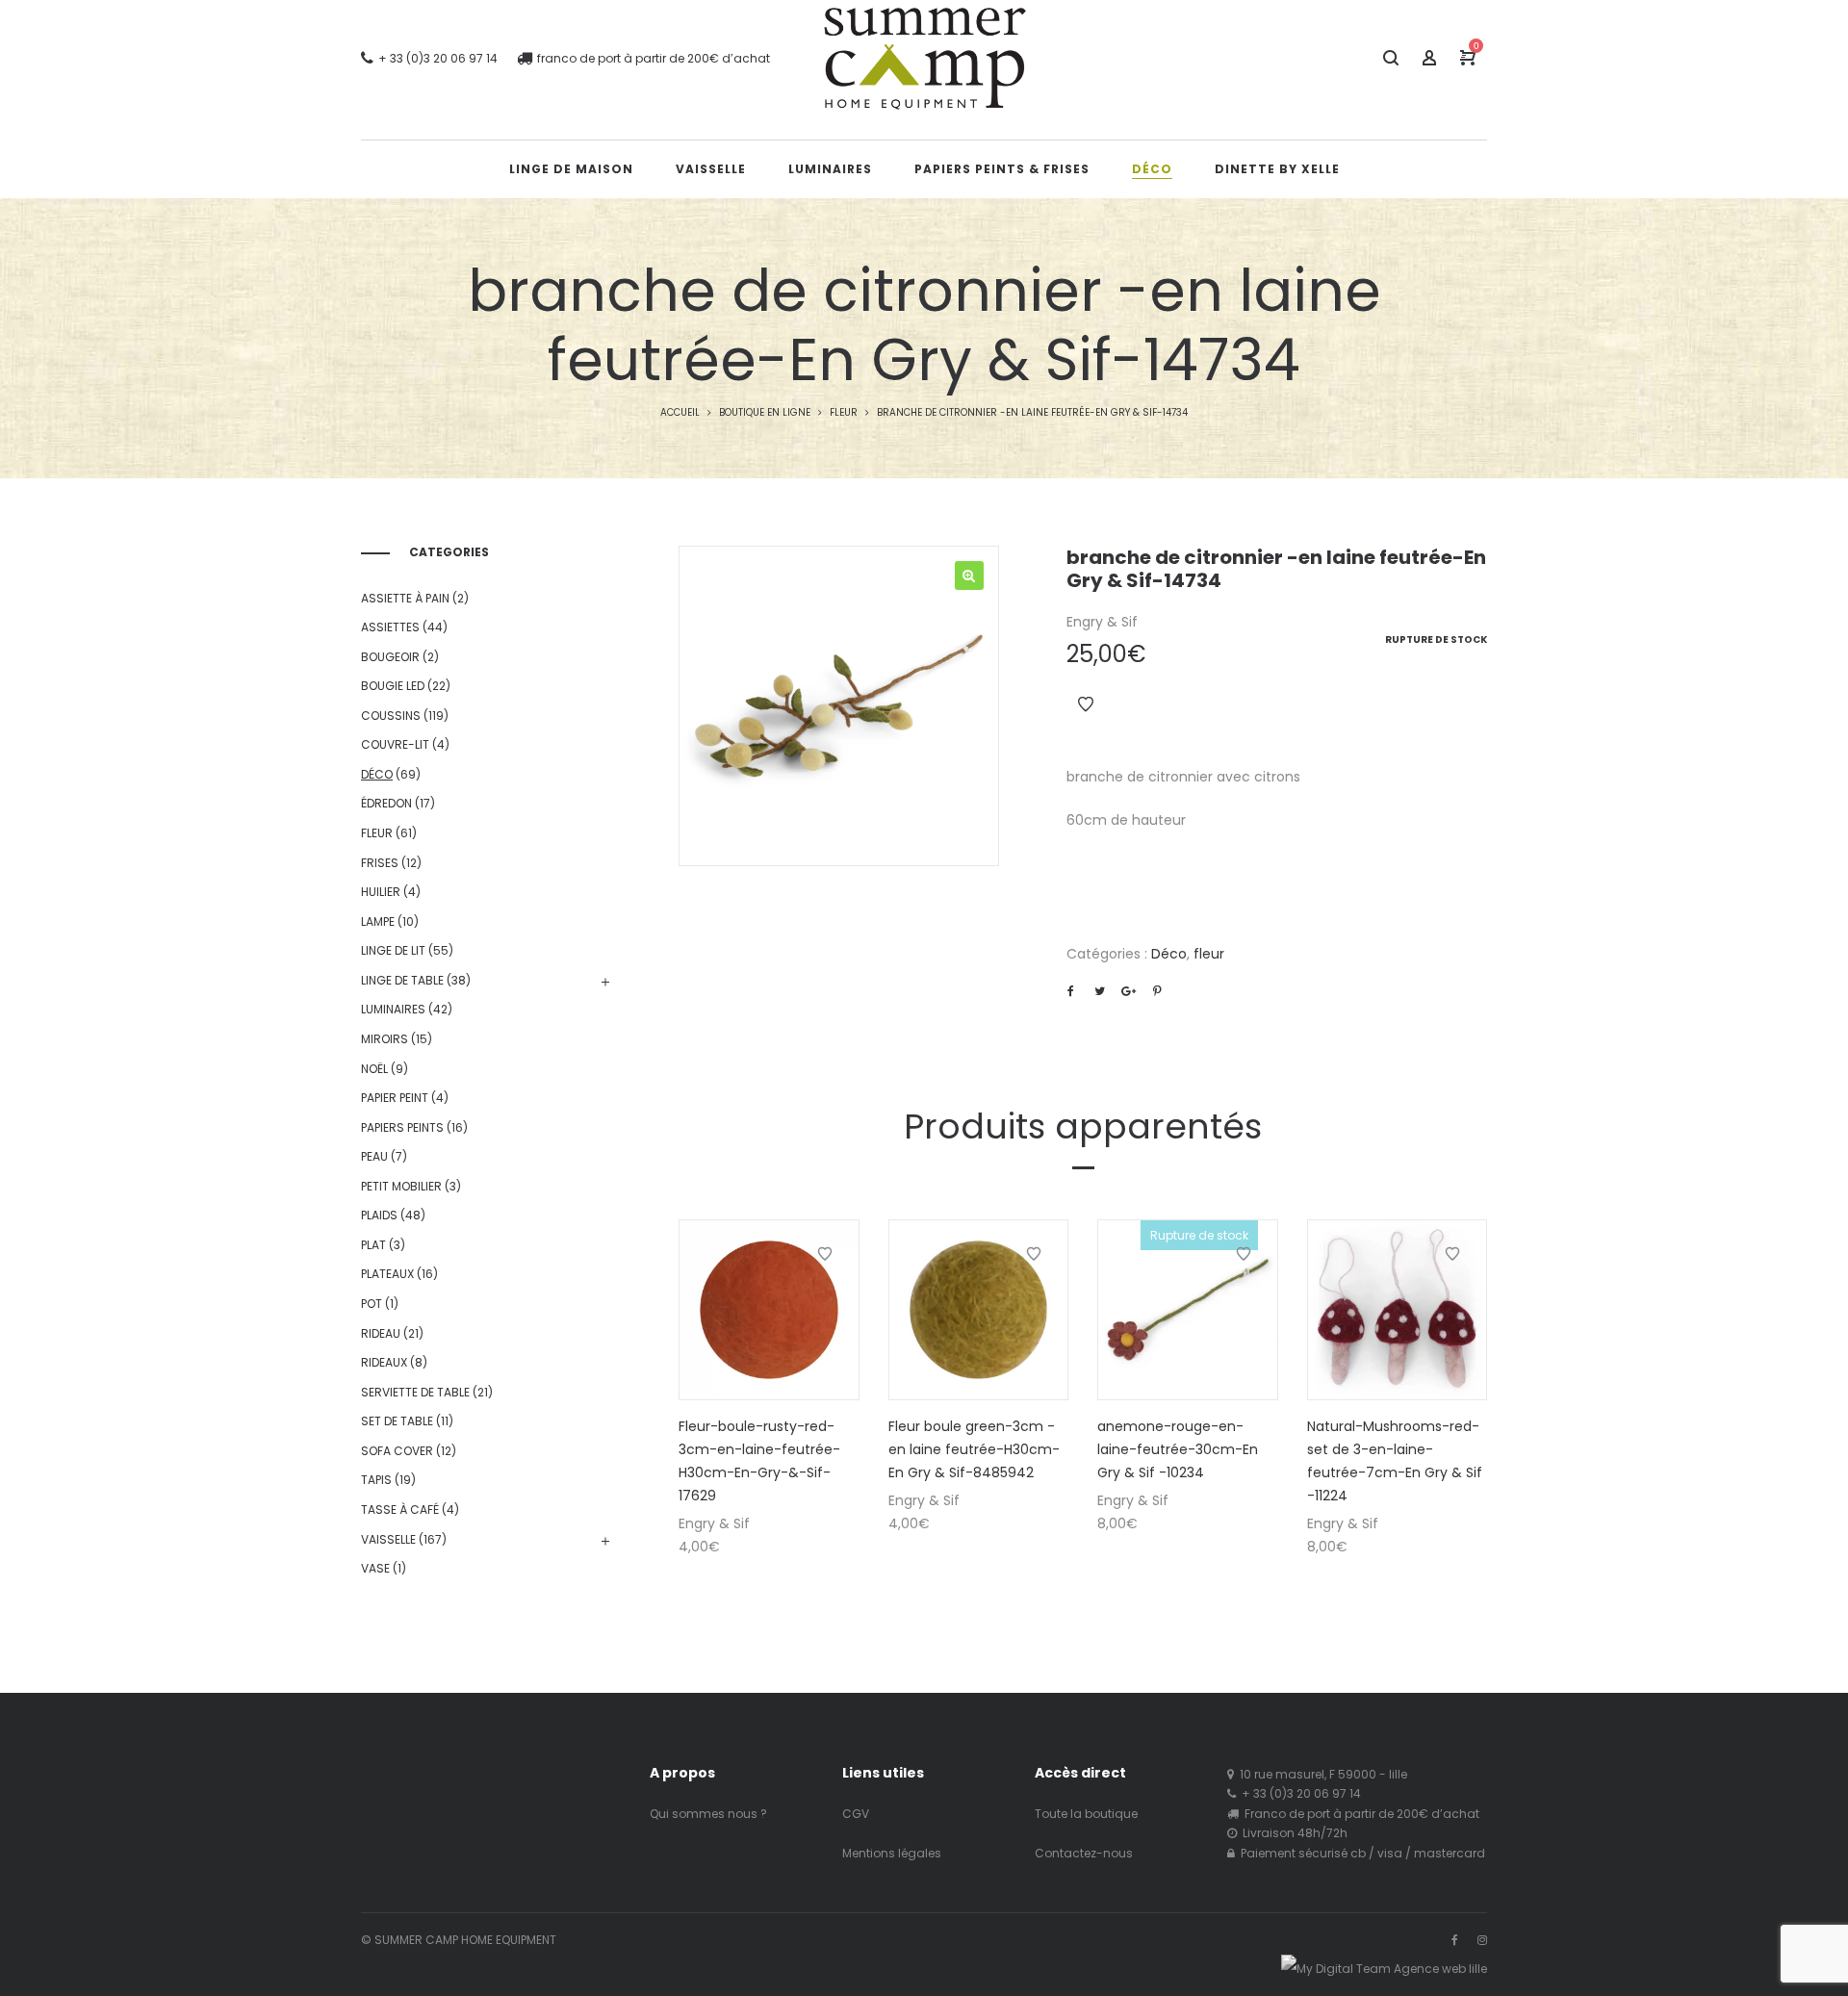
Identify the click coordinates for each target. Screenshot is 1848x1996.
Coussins (391, 716)
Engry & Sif (1102, 622)
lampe (378, 921)
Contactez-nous (1084, 1853)
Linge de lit (393, 950)
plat (373, 1245)
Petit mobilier (401, 1186)
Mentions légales (892, 1853)
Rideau (381, 1333)
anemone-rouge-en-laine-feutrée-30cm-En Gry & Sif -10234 (1178, 1449)
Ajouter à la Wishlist (1086, 704)
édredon (386, 803)
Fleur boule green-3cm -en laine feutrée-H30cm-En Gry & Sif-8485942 (974, 1449)
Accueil (680, 412)
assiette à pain (405, 598)
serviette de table (415, 1392)
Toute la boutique (1086, 1814)
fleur (844, 412)
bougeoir (390, 657)
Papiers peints (402, 1127)
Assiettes (390, 627)
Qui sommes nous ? (708, 1814)
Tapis (376, 1480)
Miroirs (385, 1039)
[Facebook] (1455, 1940)
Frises (380, 863)
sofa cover (397, 1451)
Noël (374, 1069)
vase (375, 1568)
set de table (397, 1421)
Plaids (379, 1215)
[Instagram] (1482, 1940)
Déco (1169, 954)
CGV (856, 1814)
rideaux (384, 1362)
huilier (381, 892)
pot (372, 1304)
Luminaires (393, 1009)
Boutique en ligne (765, 412)
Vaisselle (388, 1539)
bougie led (393, 686)
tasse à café (400, 1510)
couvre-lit (395, 744)
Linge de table (402, 980)
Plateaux (387, 1274)
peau (374, 1156)
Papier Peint (395, 1098)
